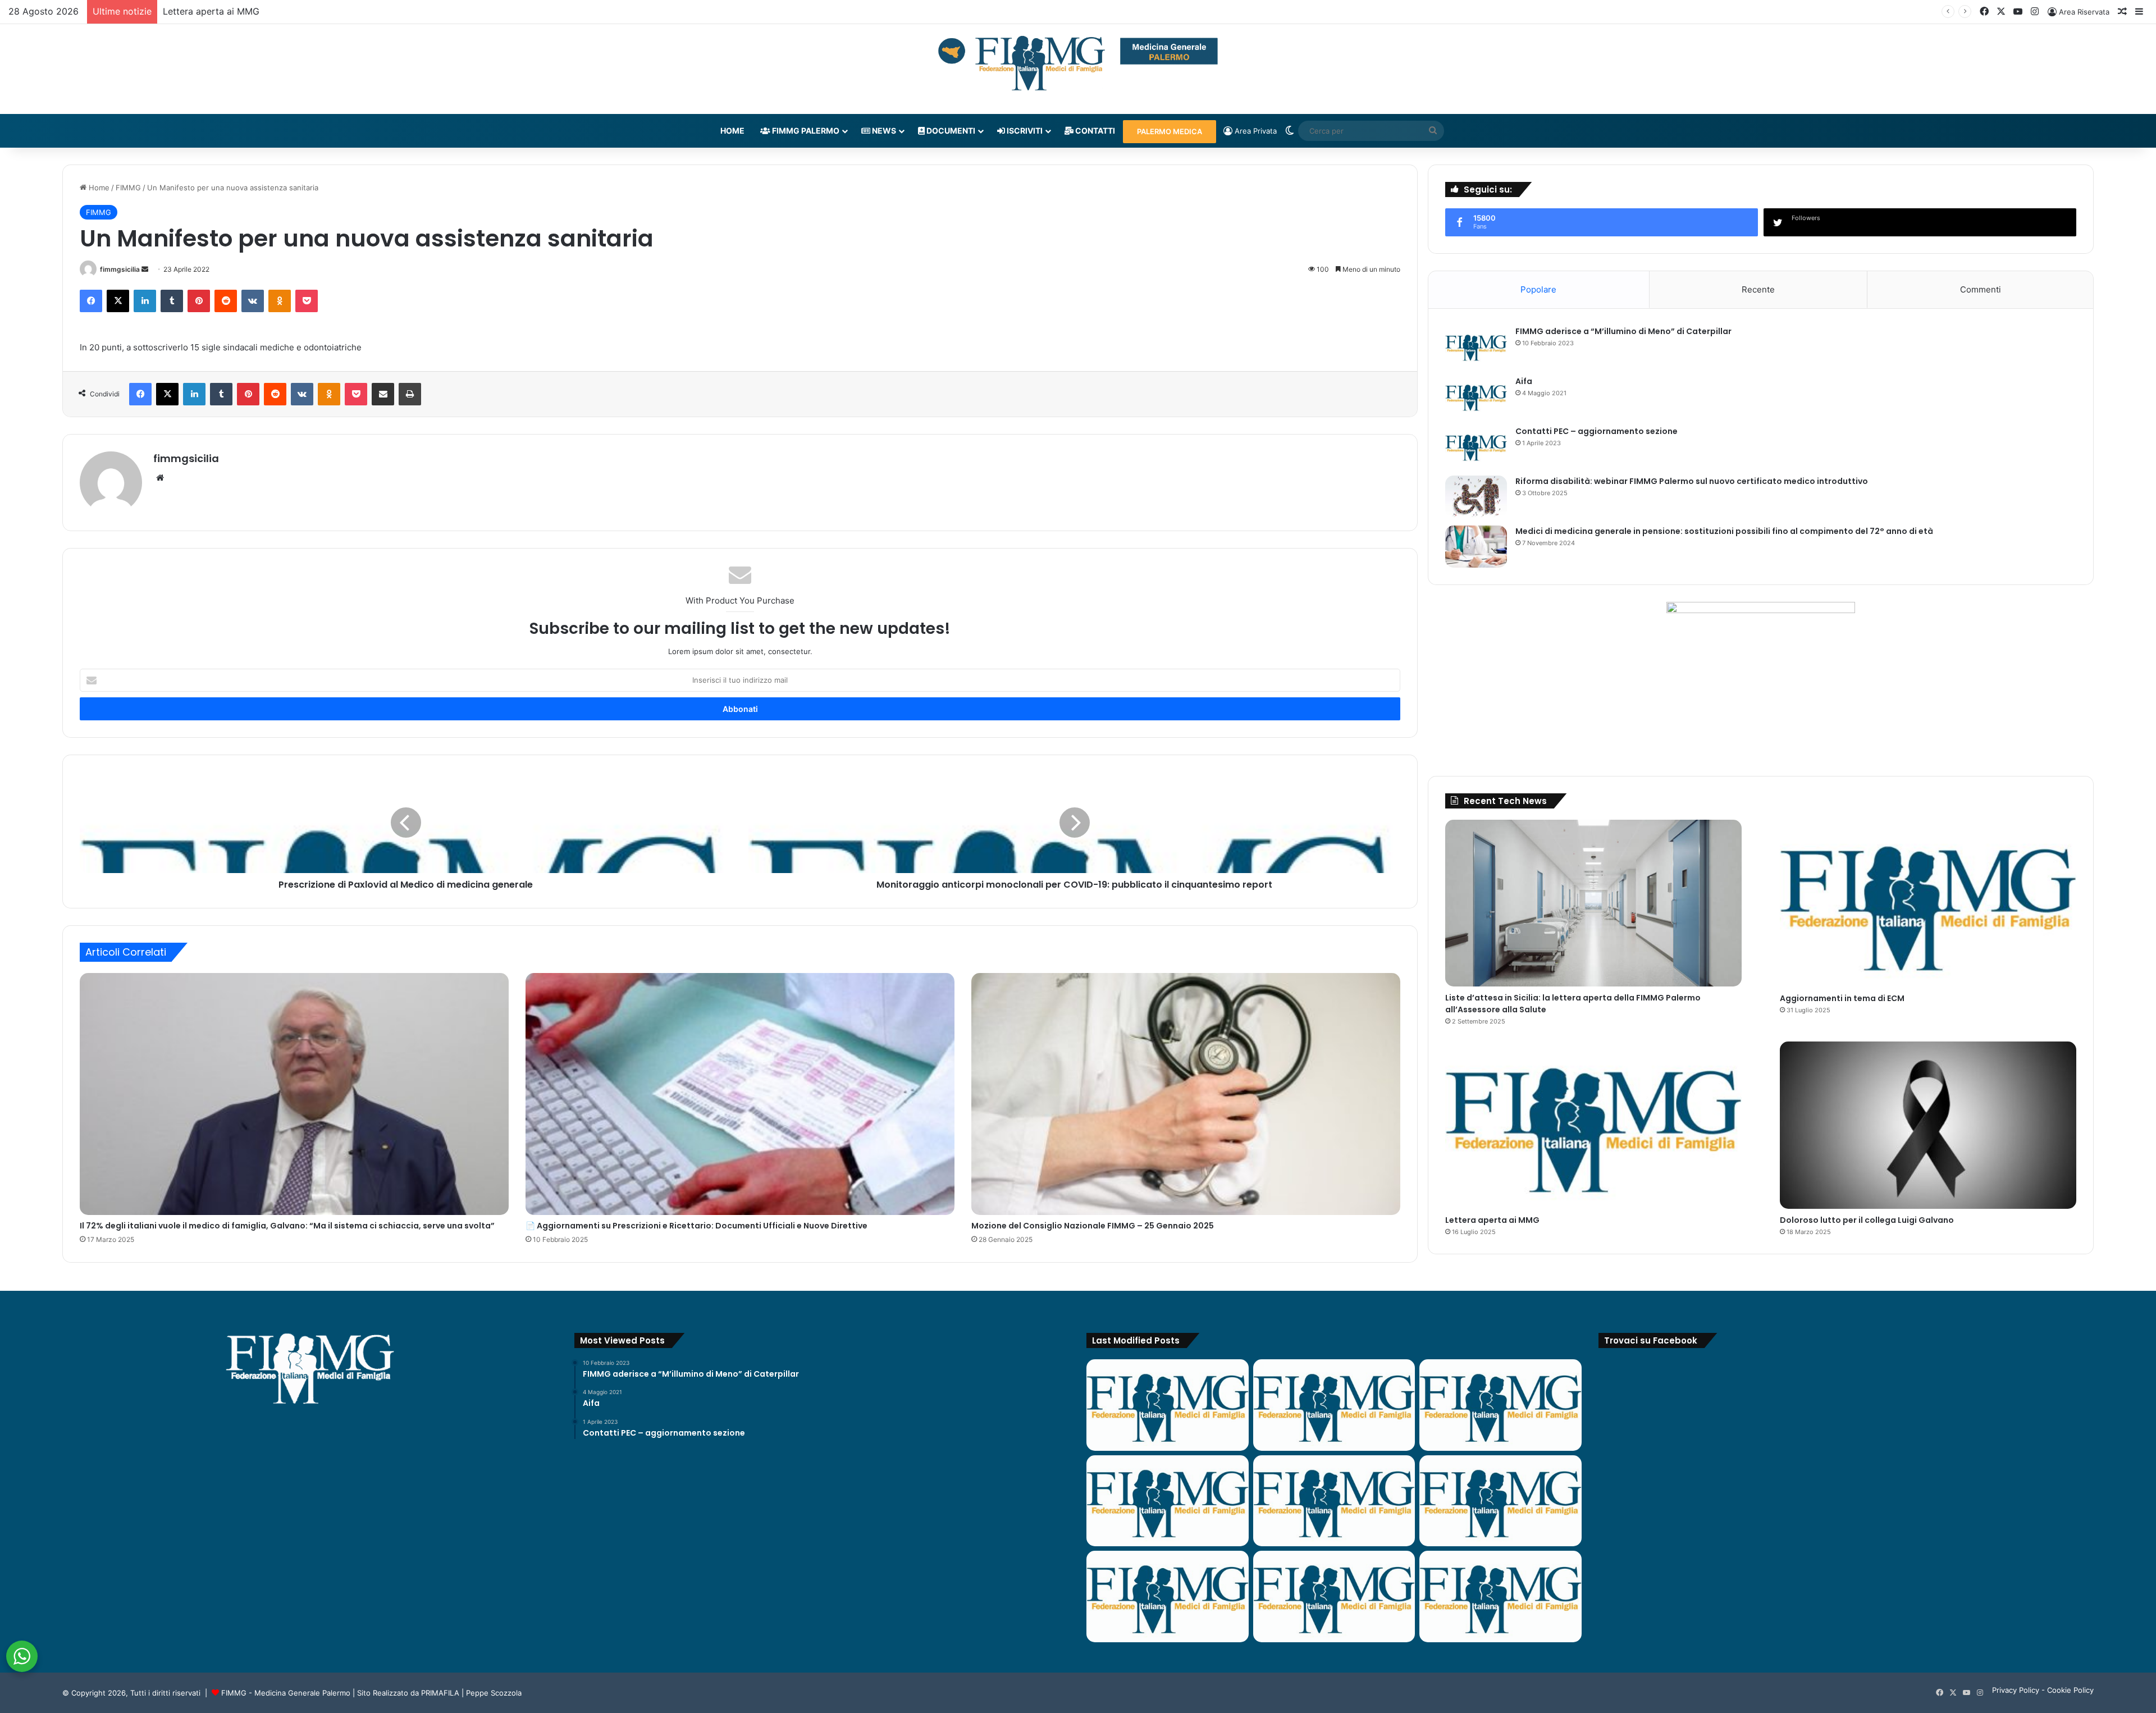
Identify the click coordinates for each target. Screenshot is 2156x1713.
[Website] (160, 478)
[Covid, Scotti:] (1334, 1501)
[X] (118, 301)
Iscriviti (1024, 131)
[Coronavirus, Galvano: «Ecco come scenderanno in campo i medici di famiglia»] (1168, 1405)
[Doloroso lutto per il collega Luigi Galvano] (1928, 1125)
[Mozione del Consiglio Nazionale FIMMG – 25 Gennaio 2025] (1186, 1094)
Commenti (1981, 289)
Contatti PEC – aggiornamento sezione (1597, 431)
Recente (1758, 289)
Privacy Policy (2016, 1690)
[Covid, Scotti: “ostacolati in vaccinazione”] (1168, 1596)
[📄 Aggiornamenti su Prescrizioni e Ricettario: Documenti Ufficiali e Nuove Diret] (740, 1094)
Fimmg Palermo (805, 131)
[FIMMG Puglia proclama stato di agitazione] (1168, 1501)
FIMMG (128, 188)
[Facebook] (91, 301)
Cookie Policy (2070, 1690)
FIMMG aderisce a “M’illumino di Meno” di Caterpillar (1623, 331)
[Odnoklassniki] (280, 301)
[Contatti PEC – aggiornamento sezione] (1476, 447)
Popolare (1538, 289)
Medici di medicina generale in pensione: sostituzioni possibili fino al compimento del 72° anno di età (1724, 531)
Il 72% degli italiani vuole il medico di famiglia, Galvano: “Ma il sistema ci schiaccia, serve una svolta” (287, 1226)
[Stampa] (410, 394)
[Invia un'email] (145, 269)
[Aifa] (1476, 397)
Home (732, 131)
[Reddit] (226, 301)
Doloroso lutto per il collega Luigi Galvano (253, 11)
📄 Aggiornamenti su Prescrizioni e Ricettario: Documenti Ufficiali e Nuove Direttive (696, 1226)
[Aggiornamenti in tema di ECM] (1928, 903)
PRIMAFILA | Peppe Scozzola (471, 1693)
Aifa (1524, 381)
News (883, 131)
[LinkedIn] (145, 301)
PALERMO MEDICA (1170, 131)
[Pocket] (307, 301)
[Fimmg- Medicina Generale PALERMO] (1078, 63)
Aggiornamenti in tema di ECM (1842, 998)
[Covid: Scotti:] (1500, 1501)
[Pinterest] (199, 301)
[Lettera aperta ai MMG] (1593, 1125)
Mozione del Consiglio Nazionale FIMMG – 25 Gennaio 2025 (1093, 1226)
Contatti (1094, 131)
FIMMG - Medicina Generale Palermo (286, 1693)
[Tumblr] (172, 301)
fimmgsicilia (120, 269)
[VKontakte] (253, 301)
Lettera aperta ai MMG (1492, 1220)
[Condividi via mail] (383, 394)
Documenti (950, 131)
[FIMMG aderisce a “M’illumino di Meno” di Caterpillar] (1476, 347)
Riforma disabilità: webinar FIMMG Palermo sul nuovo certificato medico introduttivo (1692, 481)
